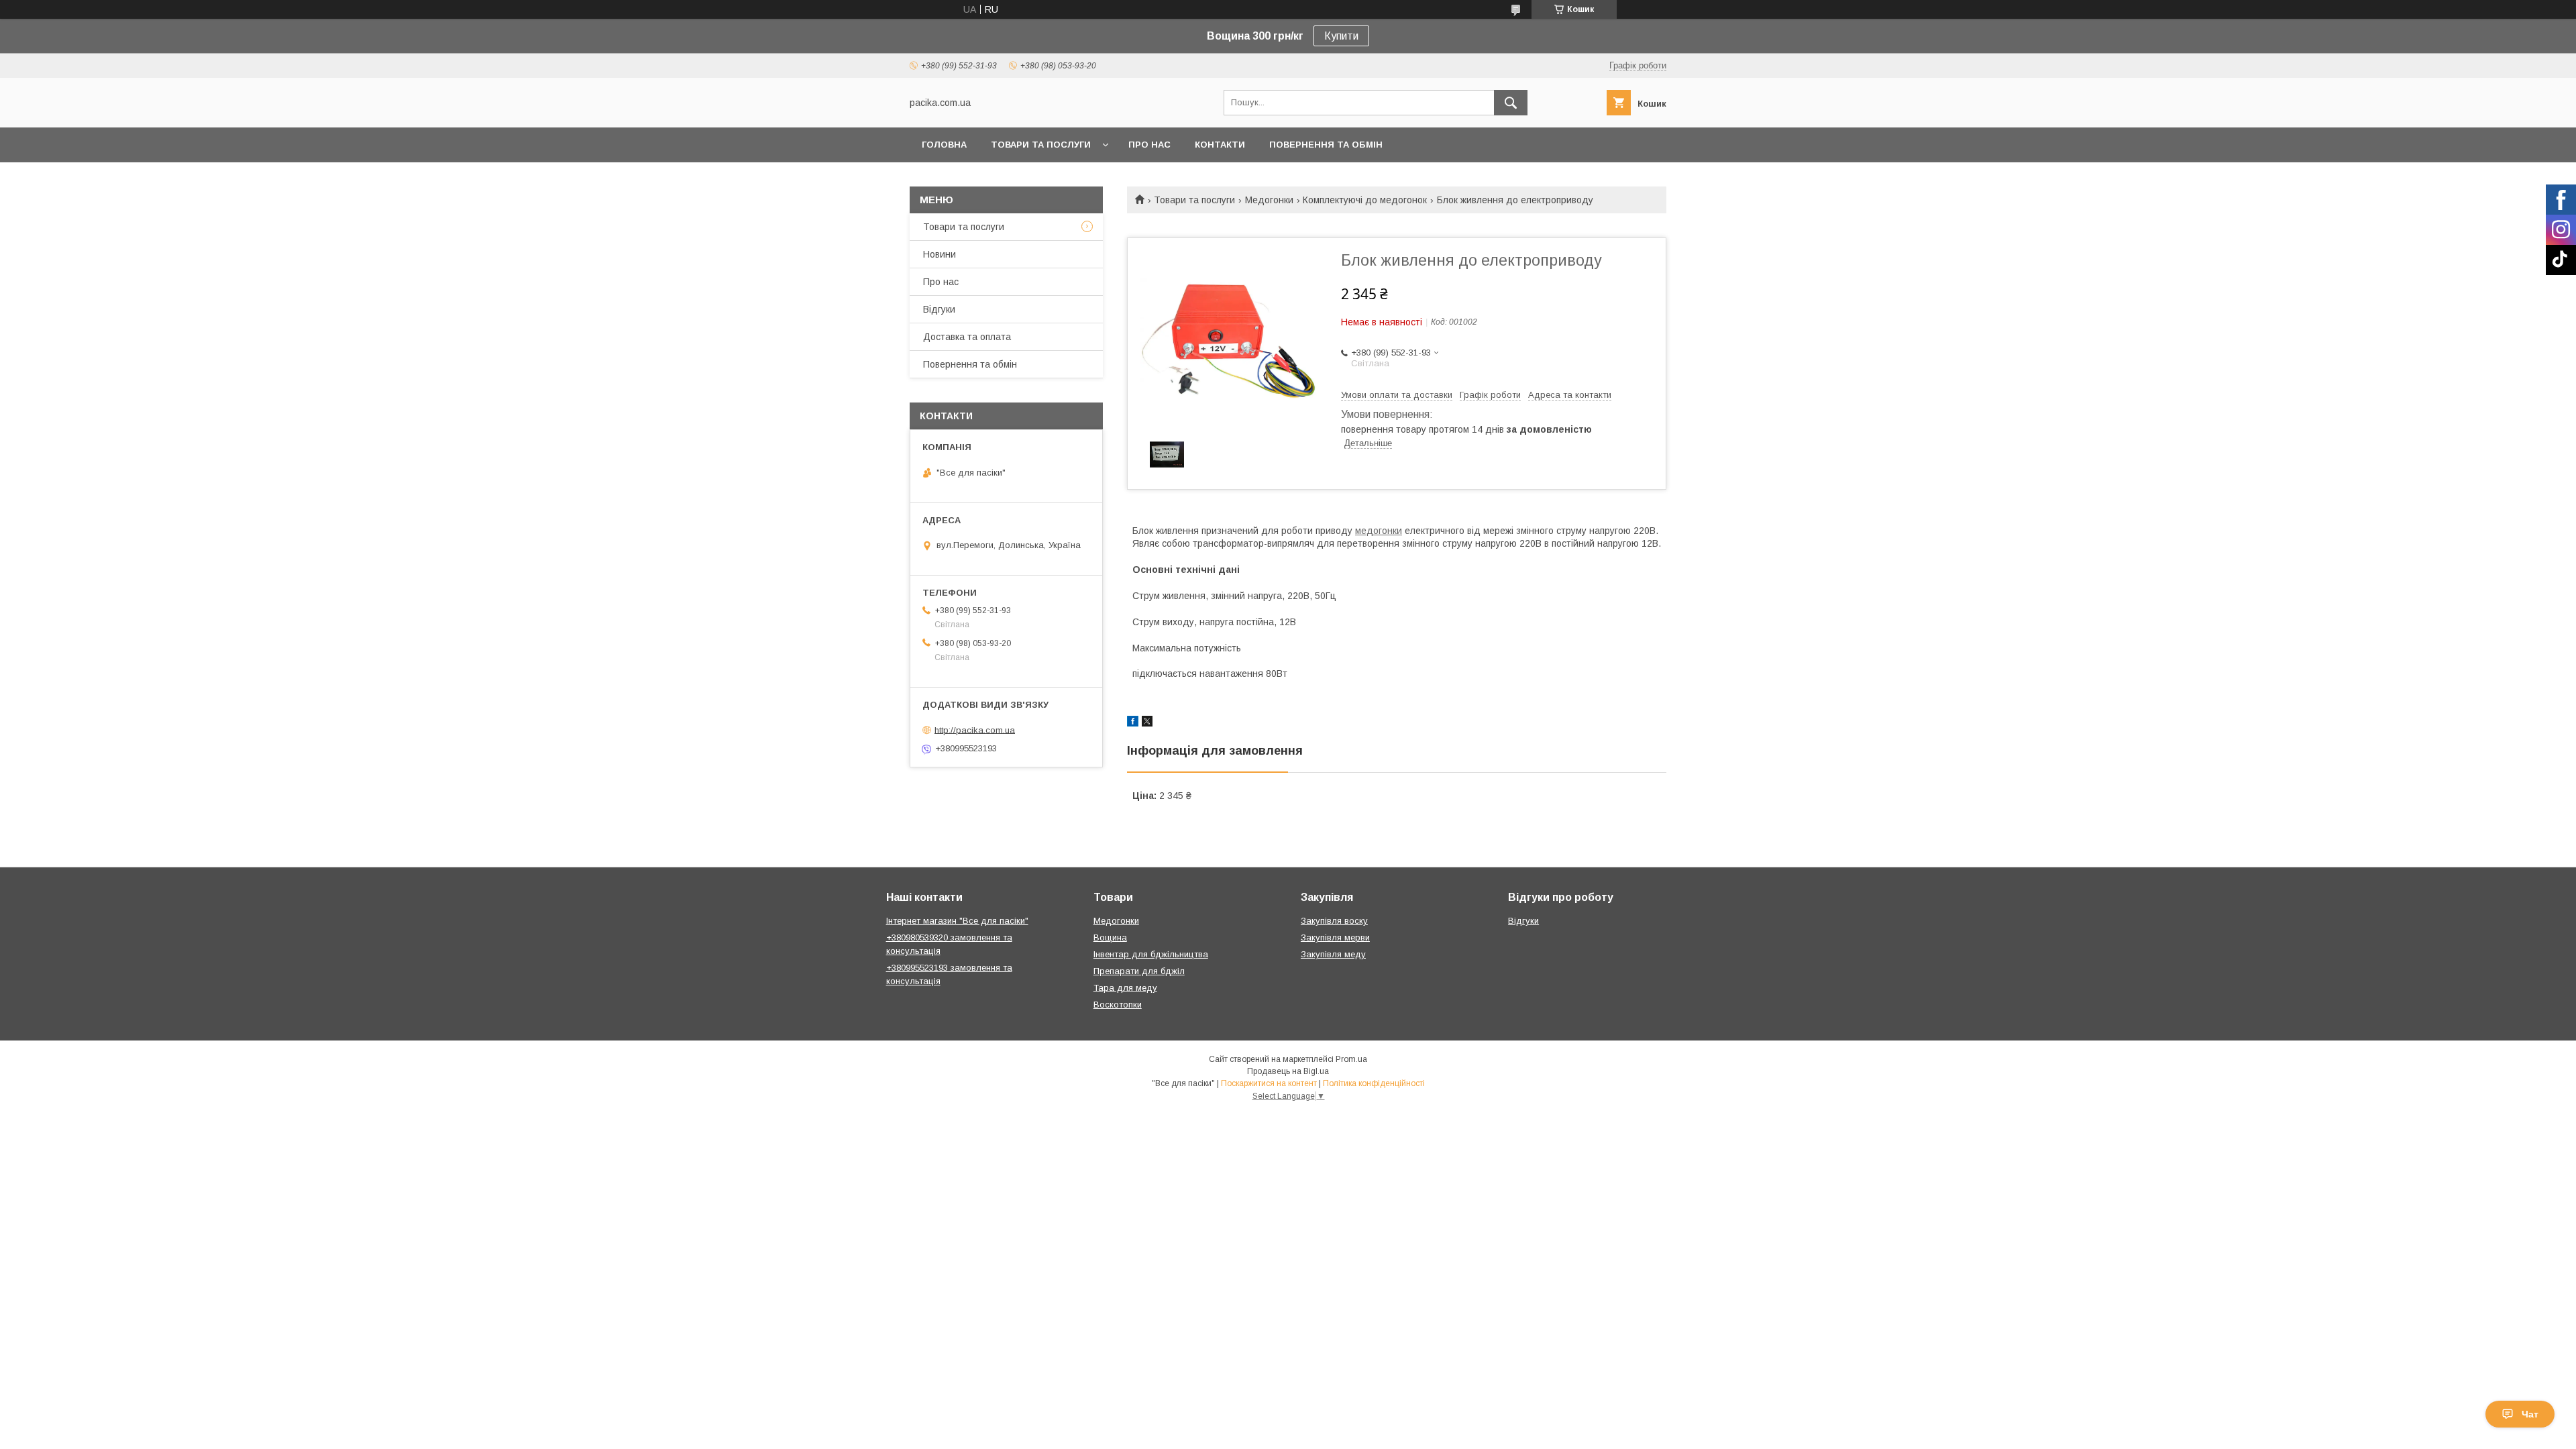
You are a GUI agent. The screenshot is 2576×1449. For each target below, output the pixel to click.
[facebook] (1133, 723)
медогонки (1379, 531)
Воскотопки (1118, 1005)
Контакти (1220, 145)
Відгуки (939, 309)
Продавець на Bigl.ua (1288, 1071)
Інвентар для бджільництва (1151, 954)
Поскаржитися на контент (1269, 1083)
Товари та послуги (1041, 145)
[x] (1147, 723)
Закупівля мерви (1335, 937)
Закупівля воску (1334, 921)
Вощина (1110, 937)
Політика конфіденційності (1374, 1083)
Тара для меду (1125, 988)
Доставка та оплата (967, 337)
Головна (944, 145)
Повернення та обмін (1326, 145)
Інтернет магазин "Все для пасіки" (957, 921)
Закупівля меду (1333, 954)
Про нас (1149, 145)
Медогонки (1269, 200)
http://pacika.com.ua (975, 730)
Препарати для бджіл (1139, 971)
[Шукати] (1511, 103)
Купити (1341, 36)
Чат (2530, 1414)
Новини (940, 254)
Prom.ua (1351, 1059)
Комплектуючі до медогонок (1365, 200)
